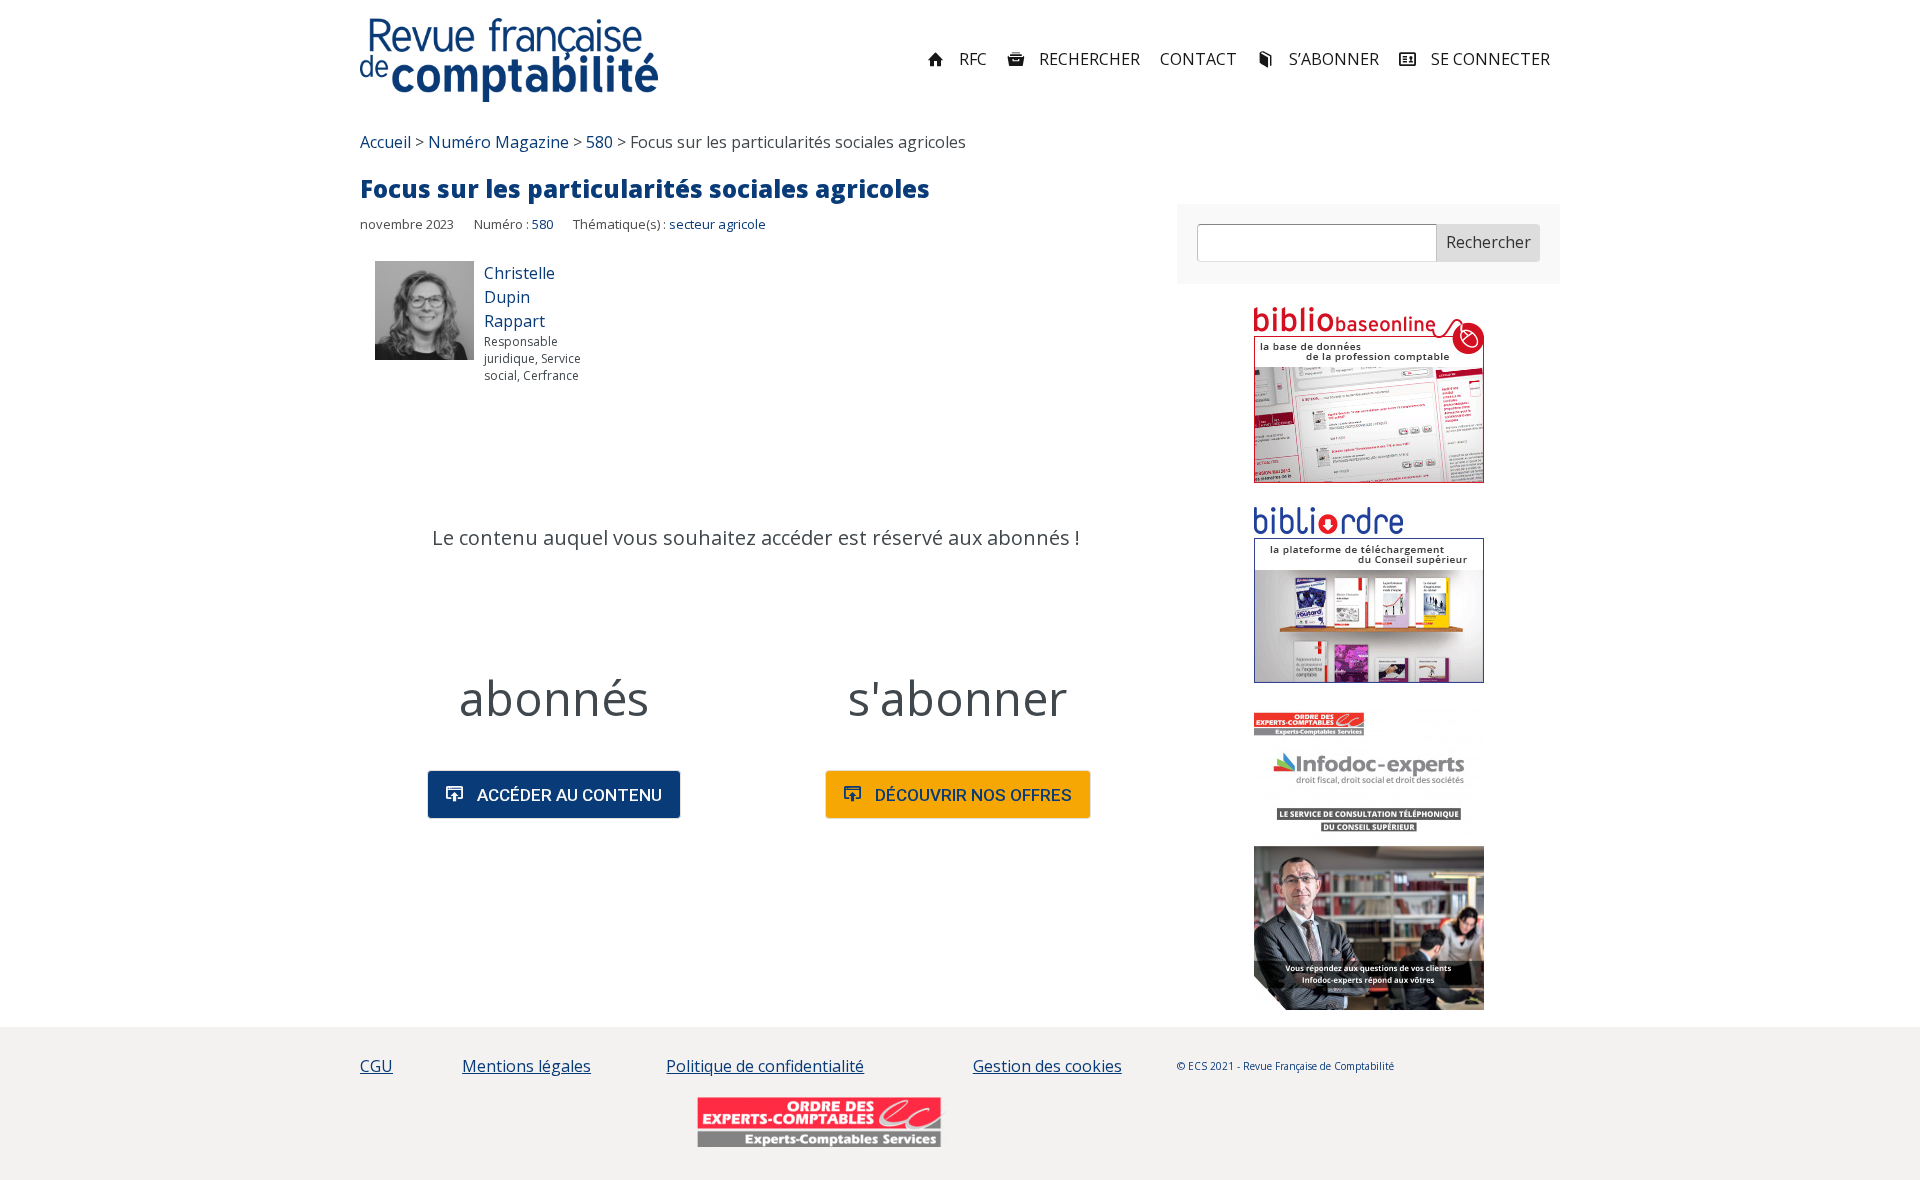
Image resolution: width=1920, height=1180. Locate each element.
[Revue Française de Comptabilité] (509, 60)
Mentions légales (526, 1066)
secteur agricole (717, 224)
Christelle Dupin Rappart (519, 297)
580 (542, 224)
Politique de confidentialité (765, 1066)
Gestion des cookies (1047, 1066)
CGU (376, 1066)
